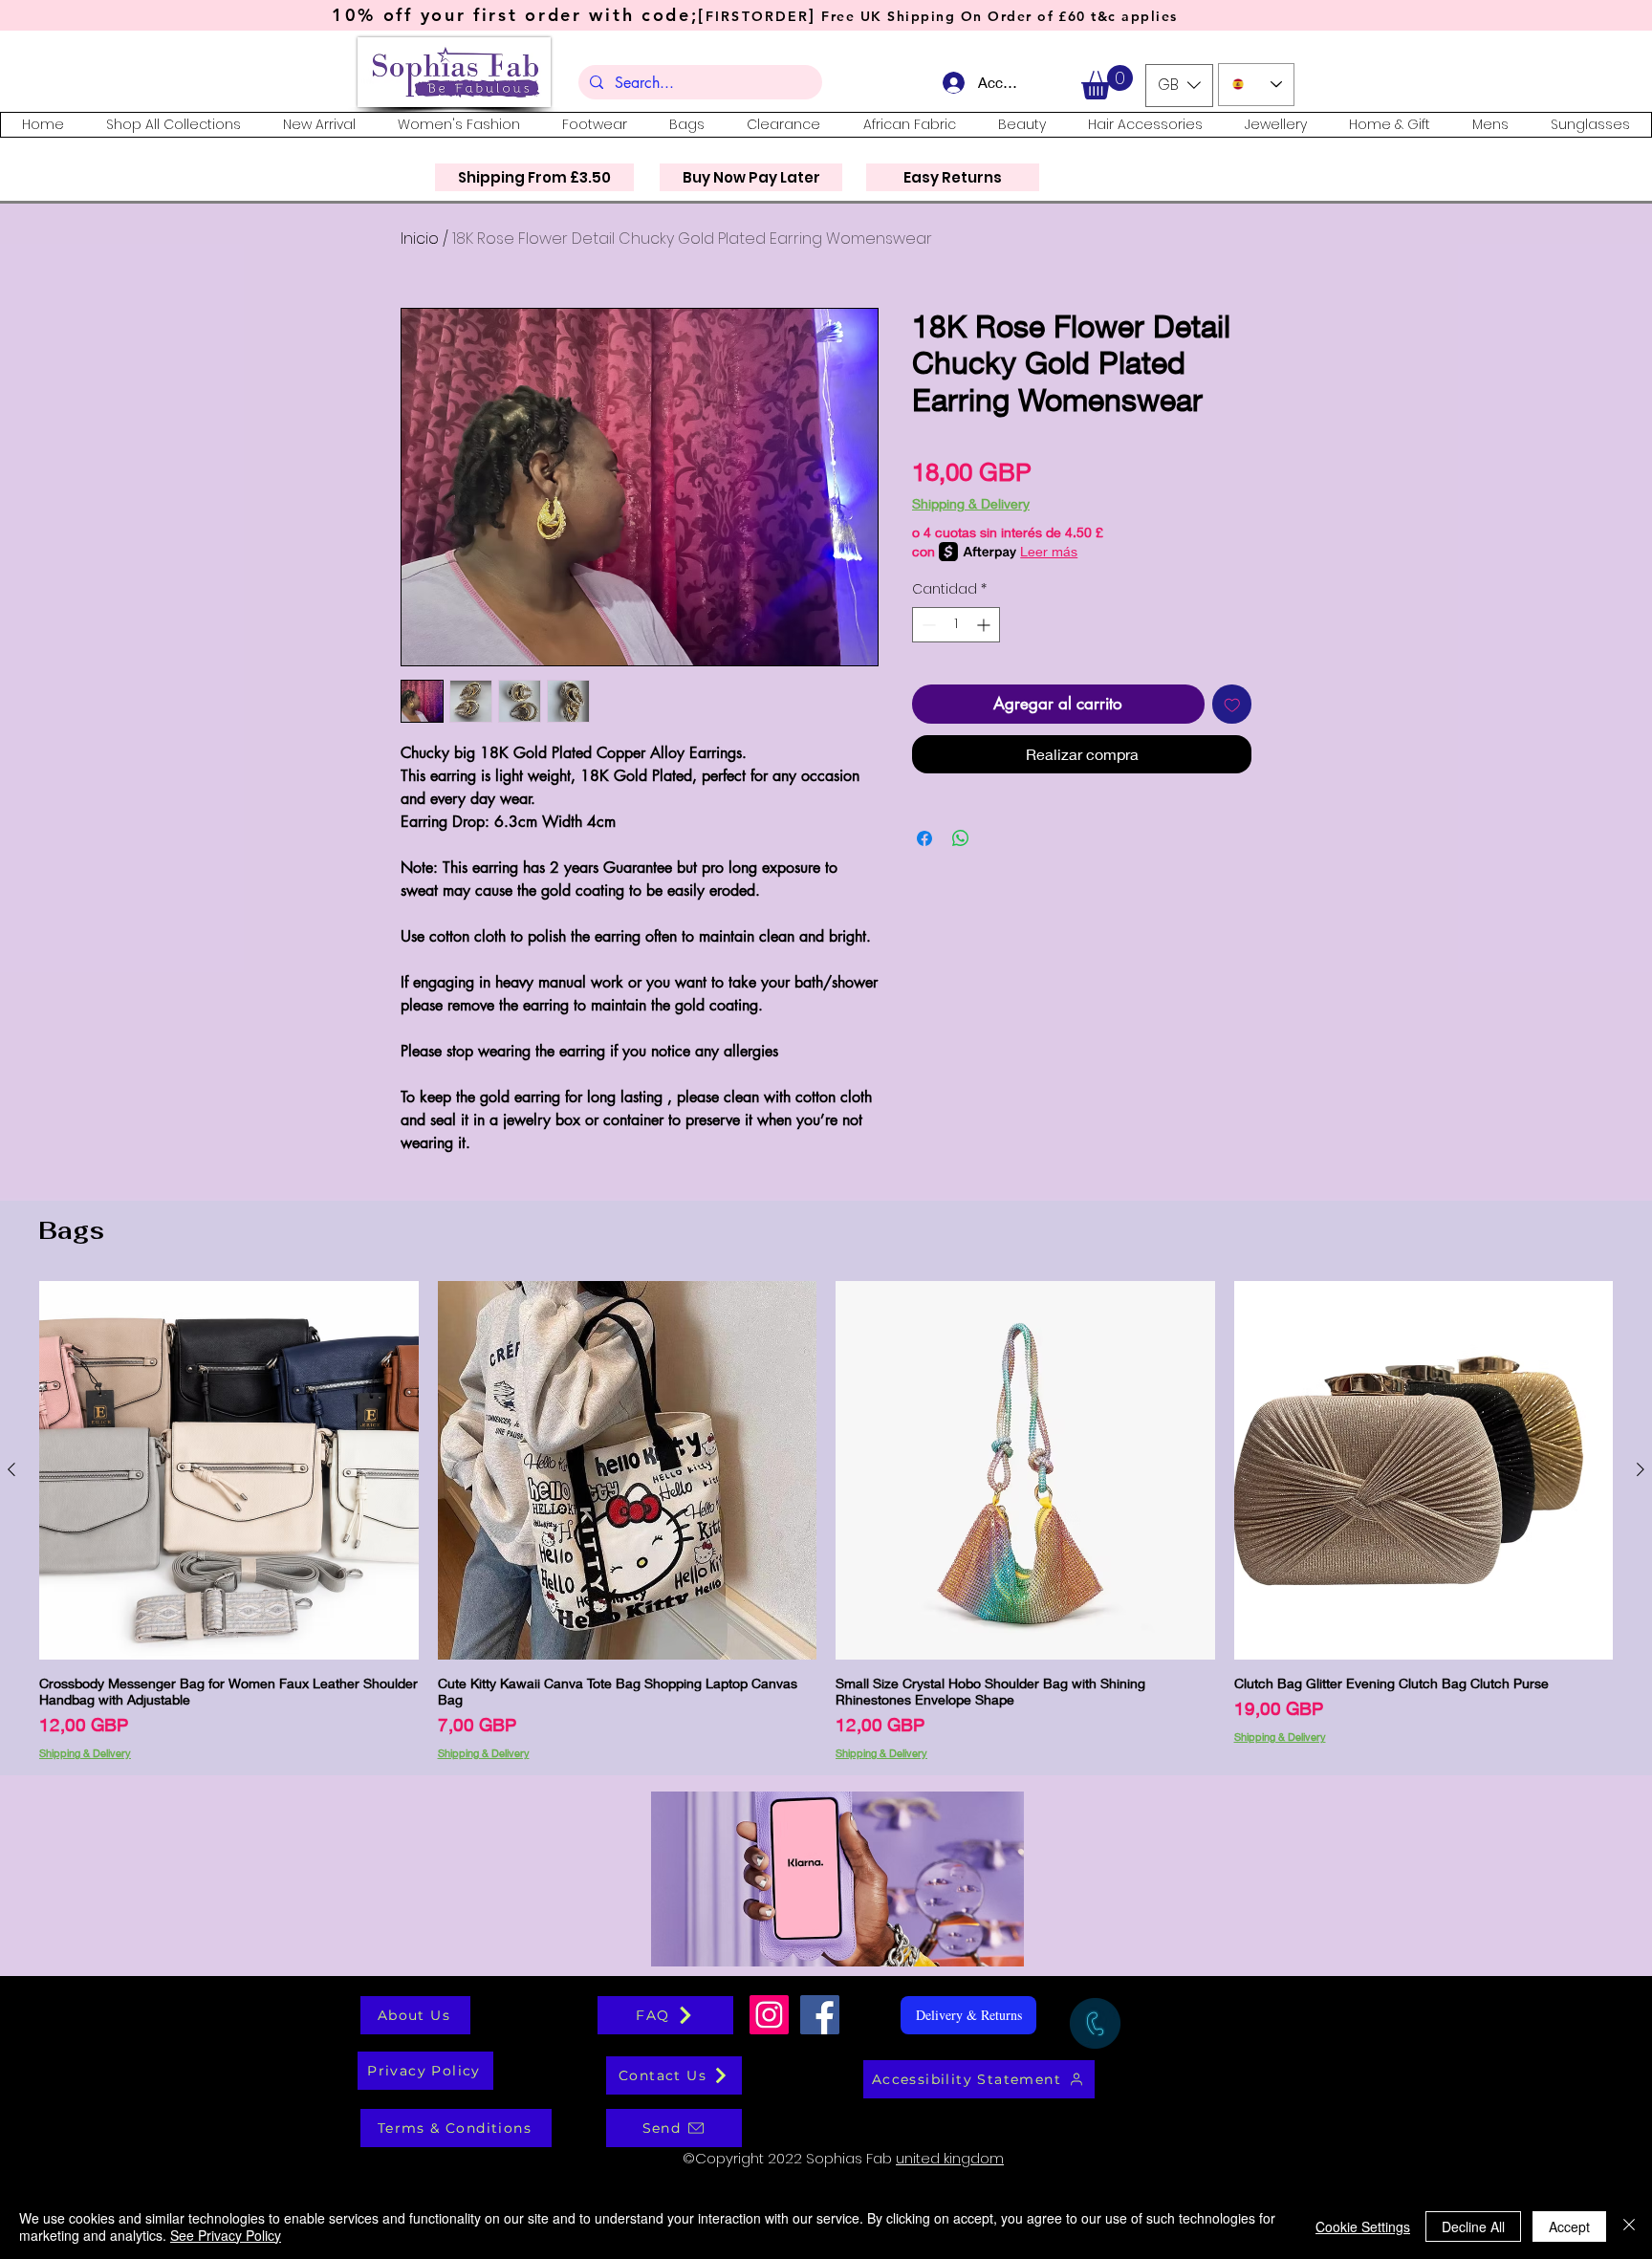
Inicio (420, 239)
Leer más (1049, 551)
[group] (826, 1520)
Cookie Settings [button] (1363, 2226)
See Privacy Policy (226, 2235)
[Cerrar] (1629, 2226)
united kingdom (950, 2158)
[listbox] (1179, 86)
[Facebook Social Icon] (820, 2015)
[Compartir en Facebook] (924, 838)
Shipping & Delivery (971, 503)
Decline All (1473, 2226)
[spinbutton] (956, 625)
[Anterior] (11, 1469)
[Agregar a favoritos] (1232, 705)
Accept (1569, 2226)
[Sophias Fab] (769, 2015)
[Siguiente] (1641, 1469)
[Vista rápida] (229, 1471)
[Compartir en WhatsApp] (961, 838)
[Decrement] (927, 625)
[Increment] (985, 625)
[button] (1107, 82)
